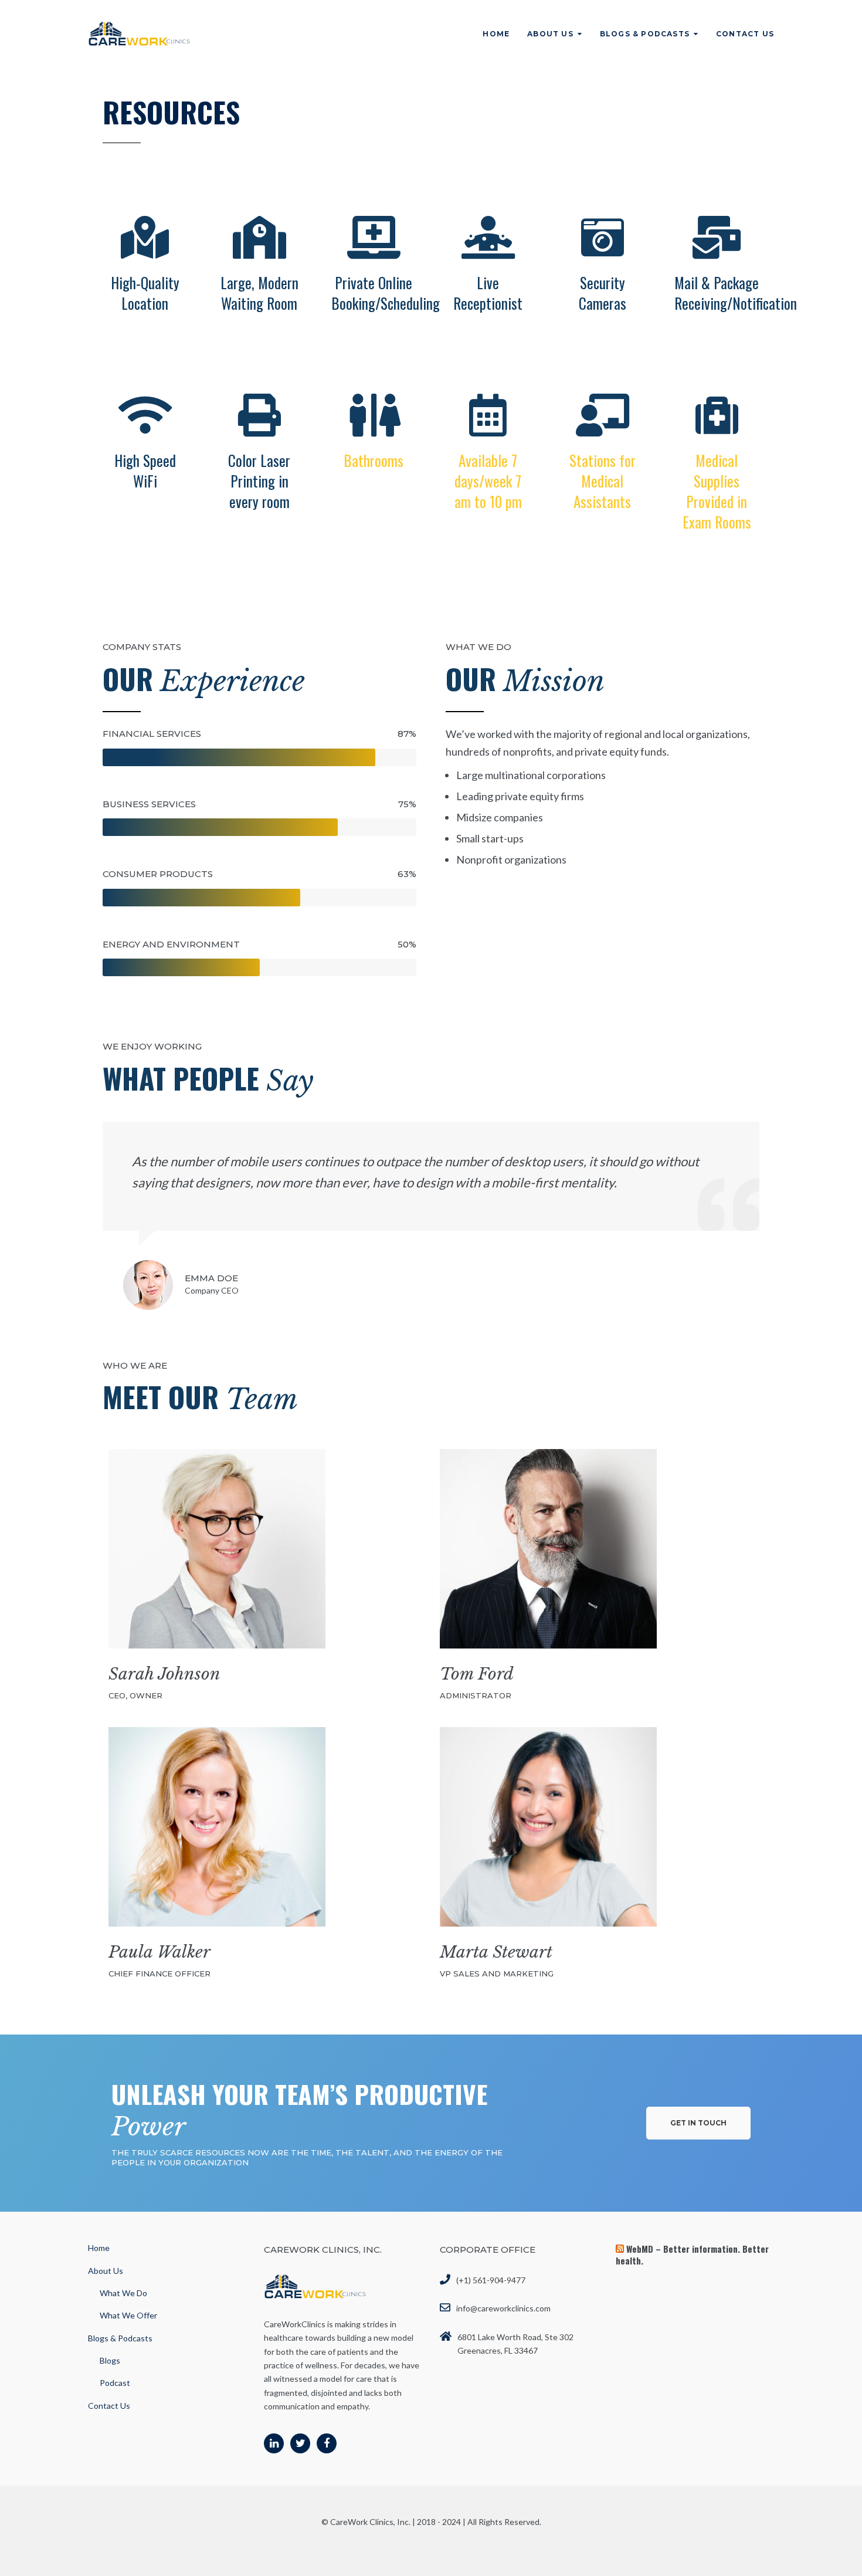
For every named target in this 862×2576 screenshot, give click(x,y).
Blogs (110, 2360)
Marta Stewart (496, 1952)
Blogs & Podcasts (645, 34)
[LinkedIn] (274, 2443)
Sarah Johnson (164, 1674)
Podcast (115, 2383)
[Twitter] (300, 2443)
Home (496, 34)
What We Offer (128, 2315)
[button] (698, 2123)
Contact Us (745, 34)
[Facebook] (327, 2443)
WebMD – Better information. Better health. (692, 2255)
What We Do (123, 2293)
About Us (550, 34)
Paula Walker (159, 1952)
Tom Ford (477, 1674)
